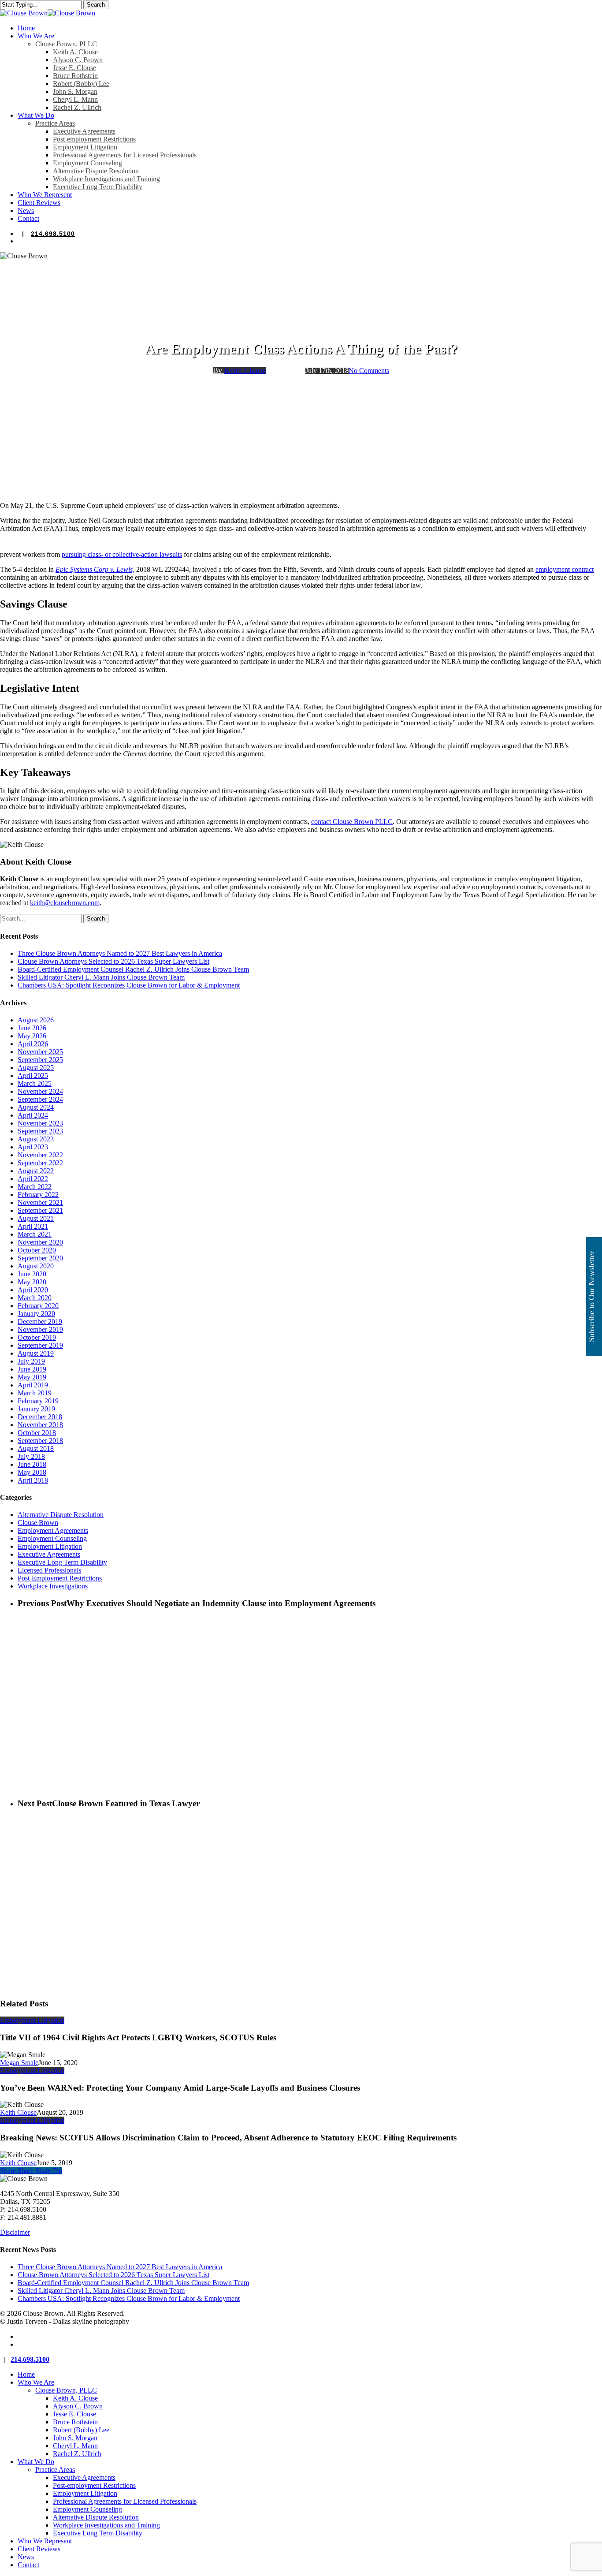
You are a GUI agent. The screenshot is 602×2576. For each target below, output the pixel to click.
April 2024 (33, 1115)
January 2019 (36, 1409)
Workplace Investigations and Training (106, 2525)
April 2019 (33, 1385)
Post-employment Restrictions (94, 2485)
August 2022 (36, 1171)
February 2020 (38, 1306)
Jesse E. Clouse (74, 2414)
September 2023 (40, 1131)
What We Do (36, 2462)
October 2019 (37, 1337)
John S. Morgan (75, 2438)
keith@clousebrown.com (65, 903)
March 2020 (35, 1298)
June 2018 (32, 1464)
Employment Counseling (52, 1538)
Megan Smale (19, 2063)
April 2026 (33, 1044)
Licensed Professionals (49, 1570)
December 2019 (40, 1322)
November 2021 (40, 1202)
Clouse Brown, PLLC (66, 2390)
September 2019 (40, 1345)
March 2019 (35, 1393)
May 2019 (32, 1377)
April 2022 (33, 1179)
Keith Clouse (245, 370)
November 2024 (40, 1091)
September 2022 (40, 1163)
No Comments (369, 371)
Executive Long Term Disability (62, 1562)
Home (26, 2374)
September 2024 (40, 1099)
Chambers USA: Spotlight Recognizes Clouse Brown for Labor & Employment (129, 985)
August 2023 (36, 1139)
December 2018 (40, 1417)
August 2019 (36, 1353)
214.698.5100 (53, 234)
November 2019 (40, 1329)
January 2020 (36, 1314)
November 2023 (40, 1123)
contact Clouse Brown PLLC (352, 822)
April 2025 (33, 1076)
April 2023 (33, 1147)
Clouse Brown (38, 1523)
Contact (28, 2565)
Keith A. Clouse (75, 2398)
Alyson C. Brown (78, 2406)
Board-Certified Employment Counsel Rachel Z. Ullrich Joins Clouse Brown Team (133, 969)
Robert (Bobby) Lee (81, 2430)
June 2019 (32, 1369)
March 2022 (35, 1187)
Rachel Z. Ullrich (77, 2454)
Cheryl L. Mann (75, 2446)
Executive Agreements (49, 1554)
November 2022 (40, 1155)
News (26, 2557)
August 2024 (36, 1107)
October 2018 (37, 1433)
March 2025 (35, 1083)
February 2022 (38, 1195)
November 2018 (40, 1425)
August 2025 (36, 1068)
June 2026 (32, 1028)
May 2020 (32, 1282)
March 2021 (35, 1234)
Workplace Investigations (53, 1586)
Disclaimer (15, 2232)
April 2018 (33, 1480)
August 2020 (36, 1266)
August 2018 (36, 1448)
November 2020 (40, 1242)
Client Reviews (39, 2549)
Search (96, 5)
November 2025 (40, 1052)
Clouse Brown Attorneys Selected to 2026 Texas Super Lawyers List (113, 961)
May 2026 (32, 1036)
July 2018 (31, 1456)
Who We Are (36, 2382)
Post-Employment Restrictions (60, 1578)
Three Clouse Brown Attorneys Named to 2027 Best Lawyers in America (120, 953)
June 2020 (32, 1274)
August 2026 (36, 1020)
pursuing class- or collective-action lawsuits (122, 554)
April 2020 (33, 1290)
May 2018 (32, 1472)
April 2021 (33, 1226)
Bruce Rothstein (75, 2422)
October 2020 (37, 1250)
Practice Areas (55, 2470)
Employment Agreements (53, 1530)
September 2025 (40, 1060)
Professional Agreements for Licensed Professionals (125, 2501)
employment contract (565, 569)
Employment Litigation (301, 326)
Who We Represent (45, 2541)
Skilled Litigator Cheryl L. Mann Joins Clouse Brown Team (101, 977)
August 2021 (36, 1218)
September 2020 (40, 1258)
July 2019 (31, 1361)
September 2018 (40, 1441)
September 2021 (40, 1210)
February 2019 (38, 1401)
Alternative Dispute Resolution (61, 1515)
